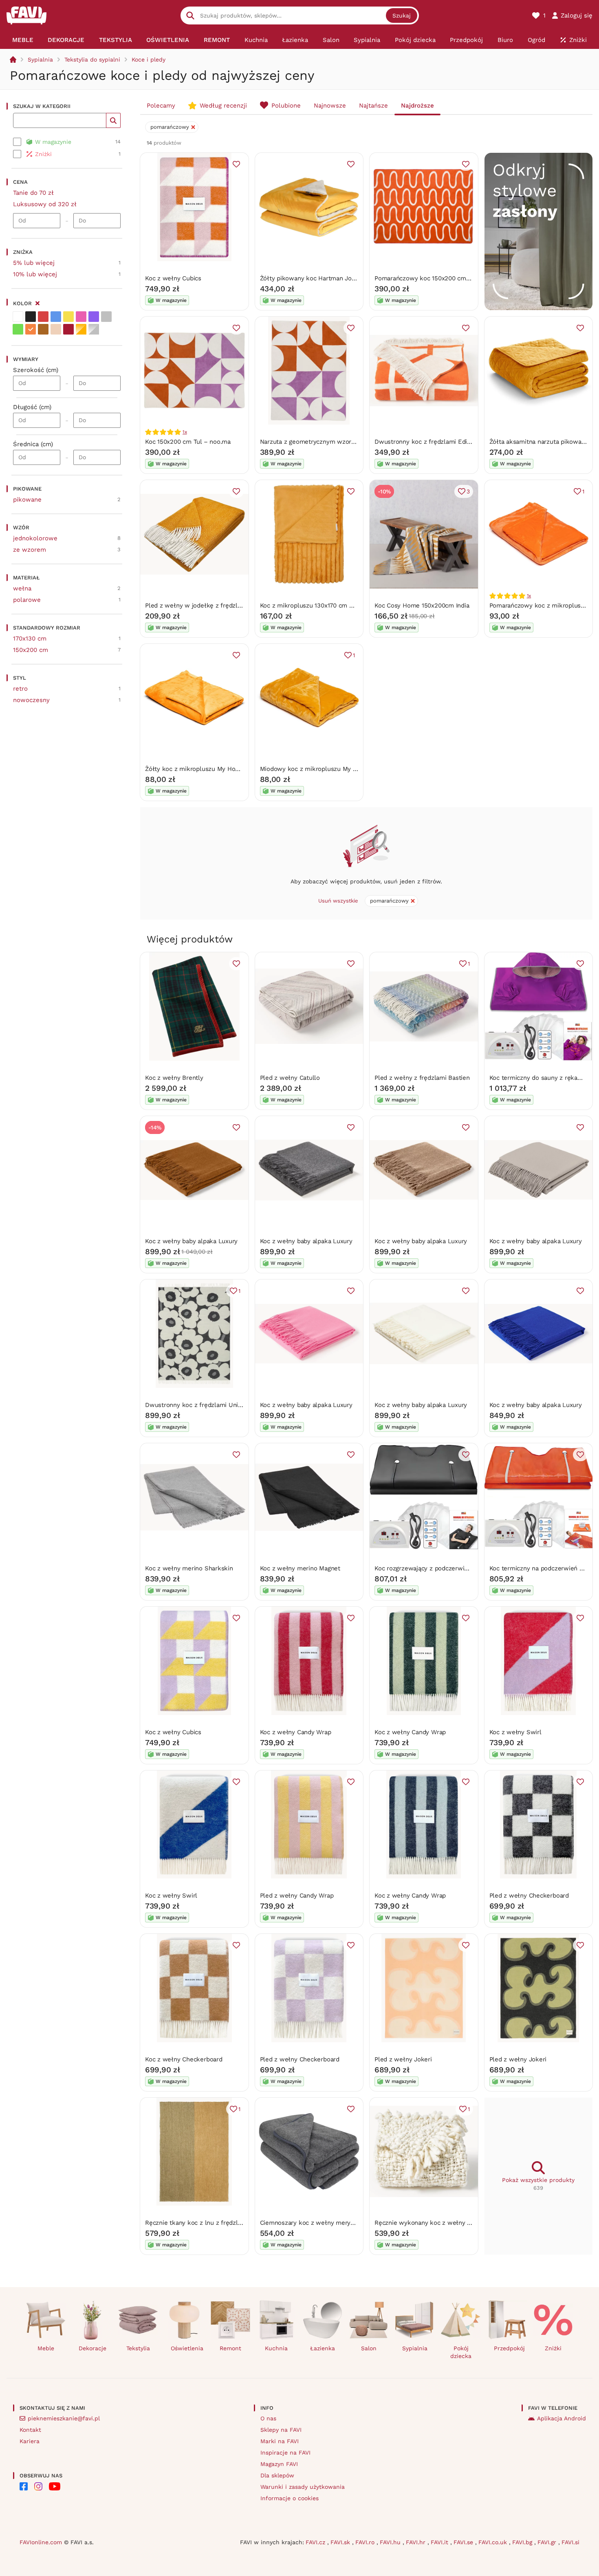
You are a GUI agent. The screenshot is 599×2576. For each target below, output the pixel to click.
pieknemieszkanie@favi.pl (64, 2418)
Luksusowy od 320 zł (45, 204)
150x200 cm (31, 650)
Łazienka (323, 2348)
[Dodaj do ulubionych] (236, 164)
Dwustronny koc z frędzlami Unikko (197, 1405)
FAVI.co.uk (494, 2542)
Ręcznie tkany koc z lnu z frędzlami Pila (203, 2223)
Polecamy (161, 106)
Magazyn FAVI (279, 2464)
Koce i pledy (149, 59)
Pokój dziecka (461, 2352)
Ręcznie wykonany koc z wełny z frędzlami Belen (446, 2223)
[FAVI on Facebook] (24, 2486)
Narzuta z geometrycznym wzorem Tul (316, 442)
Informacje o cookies (290, 2498)
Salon (369, 2348)
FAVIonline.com (41, 2542)
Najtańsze (373, 106)
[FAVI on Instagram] (38, 2486)
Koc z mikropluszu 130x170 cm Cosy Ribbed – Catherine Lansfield (355, 605)
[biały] (18, 317)
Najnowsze (330, 106)
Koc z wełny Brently (174, 1078)
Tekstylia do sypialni (92, 59)
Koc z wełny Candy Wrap (296, 1732)
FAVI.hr (417, 2542)
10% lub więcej (35, 274)
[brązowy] (43, 329)
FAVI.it (440, 2542)
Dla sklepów (277, 2475)
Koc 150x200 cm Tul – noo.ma (188, 442)
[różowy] (81, 317)
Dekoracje (92, 2348)
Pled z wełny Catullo (290, 1078)
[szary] (106, 317)
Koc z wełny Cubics (173, 278)
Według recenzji (223, 106)
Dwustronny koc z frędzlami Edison (426, 442)
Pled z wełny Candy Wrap (297, 1896)
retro (20, 689)
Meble (46, 2348)
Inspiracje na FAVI (285, 2453)
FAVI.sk (341, 2542)
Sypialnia (40, 59)
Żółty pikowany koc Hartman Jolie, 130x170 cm (327, 278)
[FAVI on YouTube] (55, 2486)
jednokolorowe (35, 538)
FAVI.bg (523, 2542)
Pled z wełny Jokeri (403, 2059)
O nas (268, 2418)
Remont (230, 2348)
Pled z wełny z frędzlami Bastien (422, 1078)
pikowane (27, 500)
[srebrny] (94, 329)
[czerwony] (43, 317)
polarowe (27, 600)
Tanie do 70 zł (33, 193)
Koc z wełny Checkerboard (184, 2059)
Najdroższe (417, 106)
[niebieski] (56, 317)
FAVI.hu (391, 2542)
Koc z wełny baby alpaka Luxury (191, 1241)
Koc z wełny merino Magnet (300, 1568)
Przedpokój (509, 2348)
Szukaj (402, 15)
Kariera (30, 2441)
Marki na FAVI (280, 2441)
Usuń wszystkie (338, 901)
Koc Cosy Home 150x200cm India (422, 605)
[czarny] (31, 317)
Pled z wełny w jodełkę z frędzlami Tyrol (205, 605)
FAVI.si (570, 2542)
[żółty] (68, 317)
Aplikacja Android (562, 2418)
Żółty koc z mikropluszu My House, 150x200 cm (214, 769)
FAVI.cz (316, 2542)
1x (185, 432)
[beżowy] (56, 329)
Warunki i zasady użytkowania (303, 2487)
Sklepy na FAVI (281, 2430)
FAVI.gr (548, 2542)
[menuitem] (23, 40)
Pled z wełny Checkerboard (529, 1896)
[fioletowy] (94, 317)
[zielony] (18, 329)
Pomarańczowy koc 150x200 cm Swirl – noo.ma (443, 278)
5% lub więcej (34, 263)
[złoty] (81, 329)
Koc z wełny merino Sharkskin (189, 1568)
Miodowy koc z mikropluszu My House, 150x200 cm (335, 769)
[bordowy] (68, 329)
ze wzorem (30, 550)
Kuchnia (276, 2348)
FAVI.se (464, 2542)
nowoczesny (31, 700)
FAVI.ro (366, 2542)
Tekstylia (138, 2348)
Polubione (286, 106)
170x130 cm (30, 638)
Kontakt (30, 2430)
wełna (22, 588)
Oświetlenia (187, 2348)
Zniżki (553, 2348)
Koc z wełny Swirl (515, 1732)
